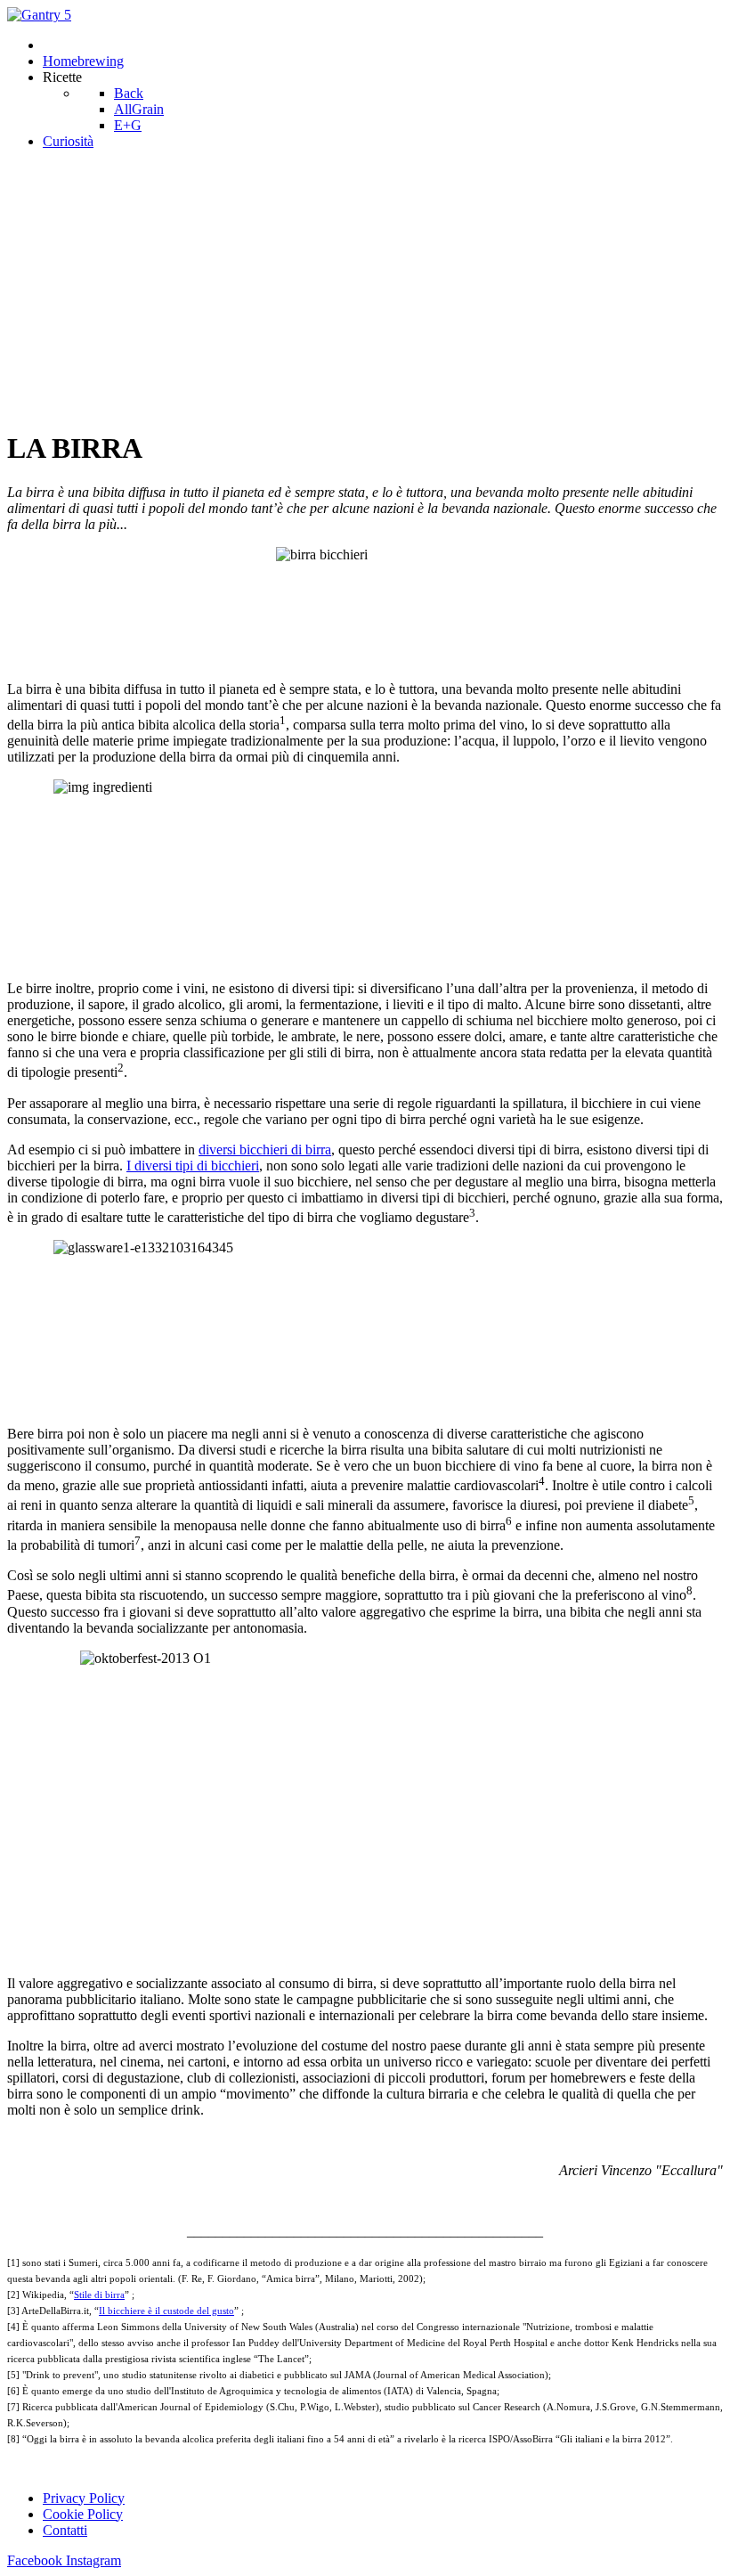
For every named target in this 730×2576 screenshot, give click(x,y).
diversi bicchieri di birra (265, 1149)
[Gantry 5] (39, 15)
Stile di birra (99, 2295)
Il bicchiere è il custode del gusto (166, 2311)
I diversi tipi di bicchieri (193, 1166)
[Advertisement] (365, 289)
